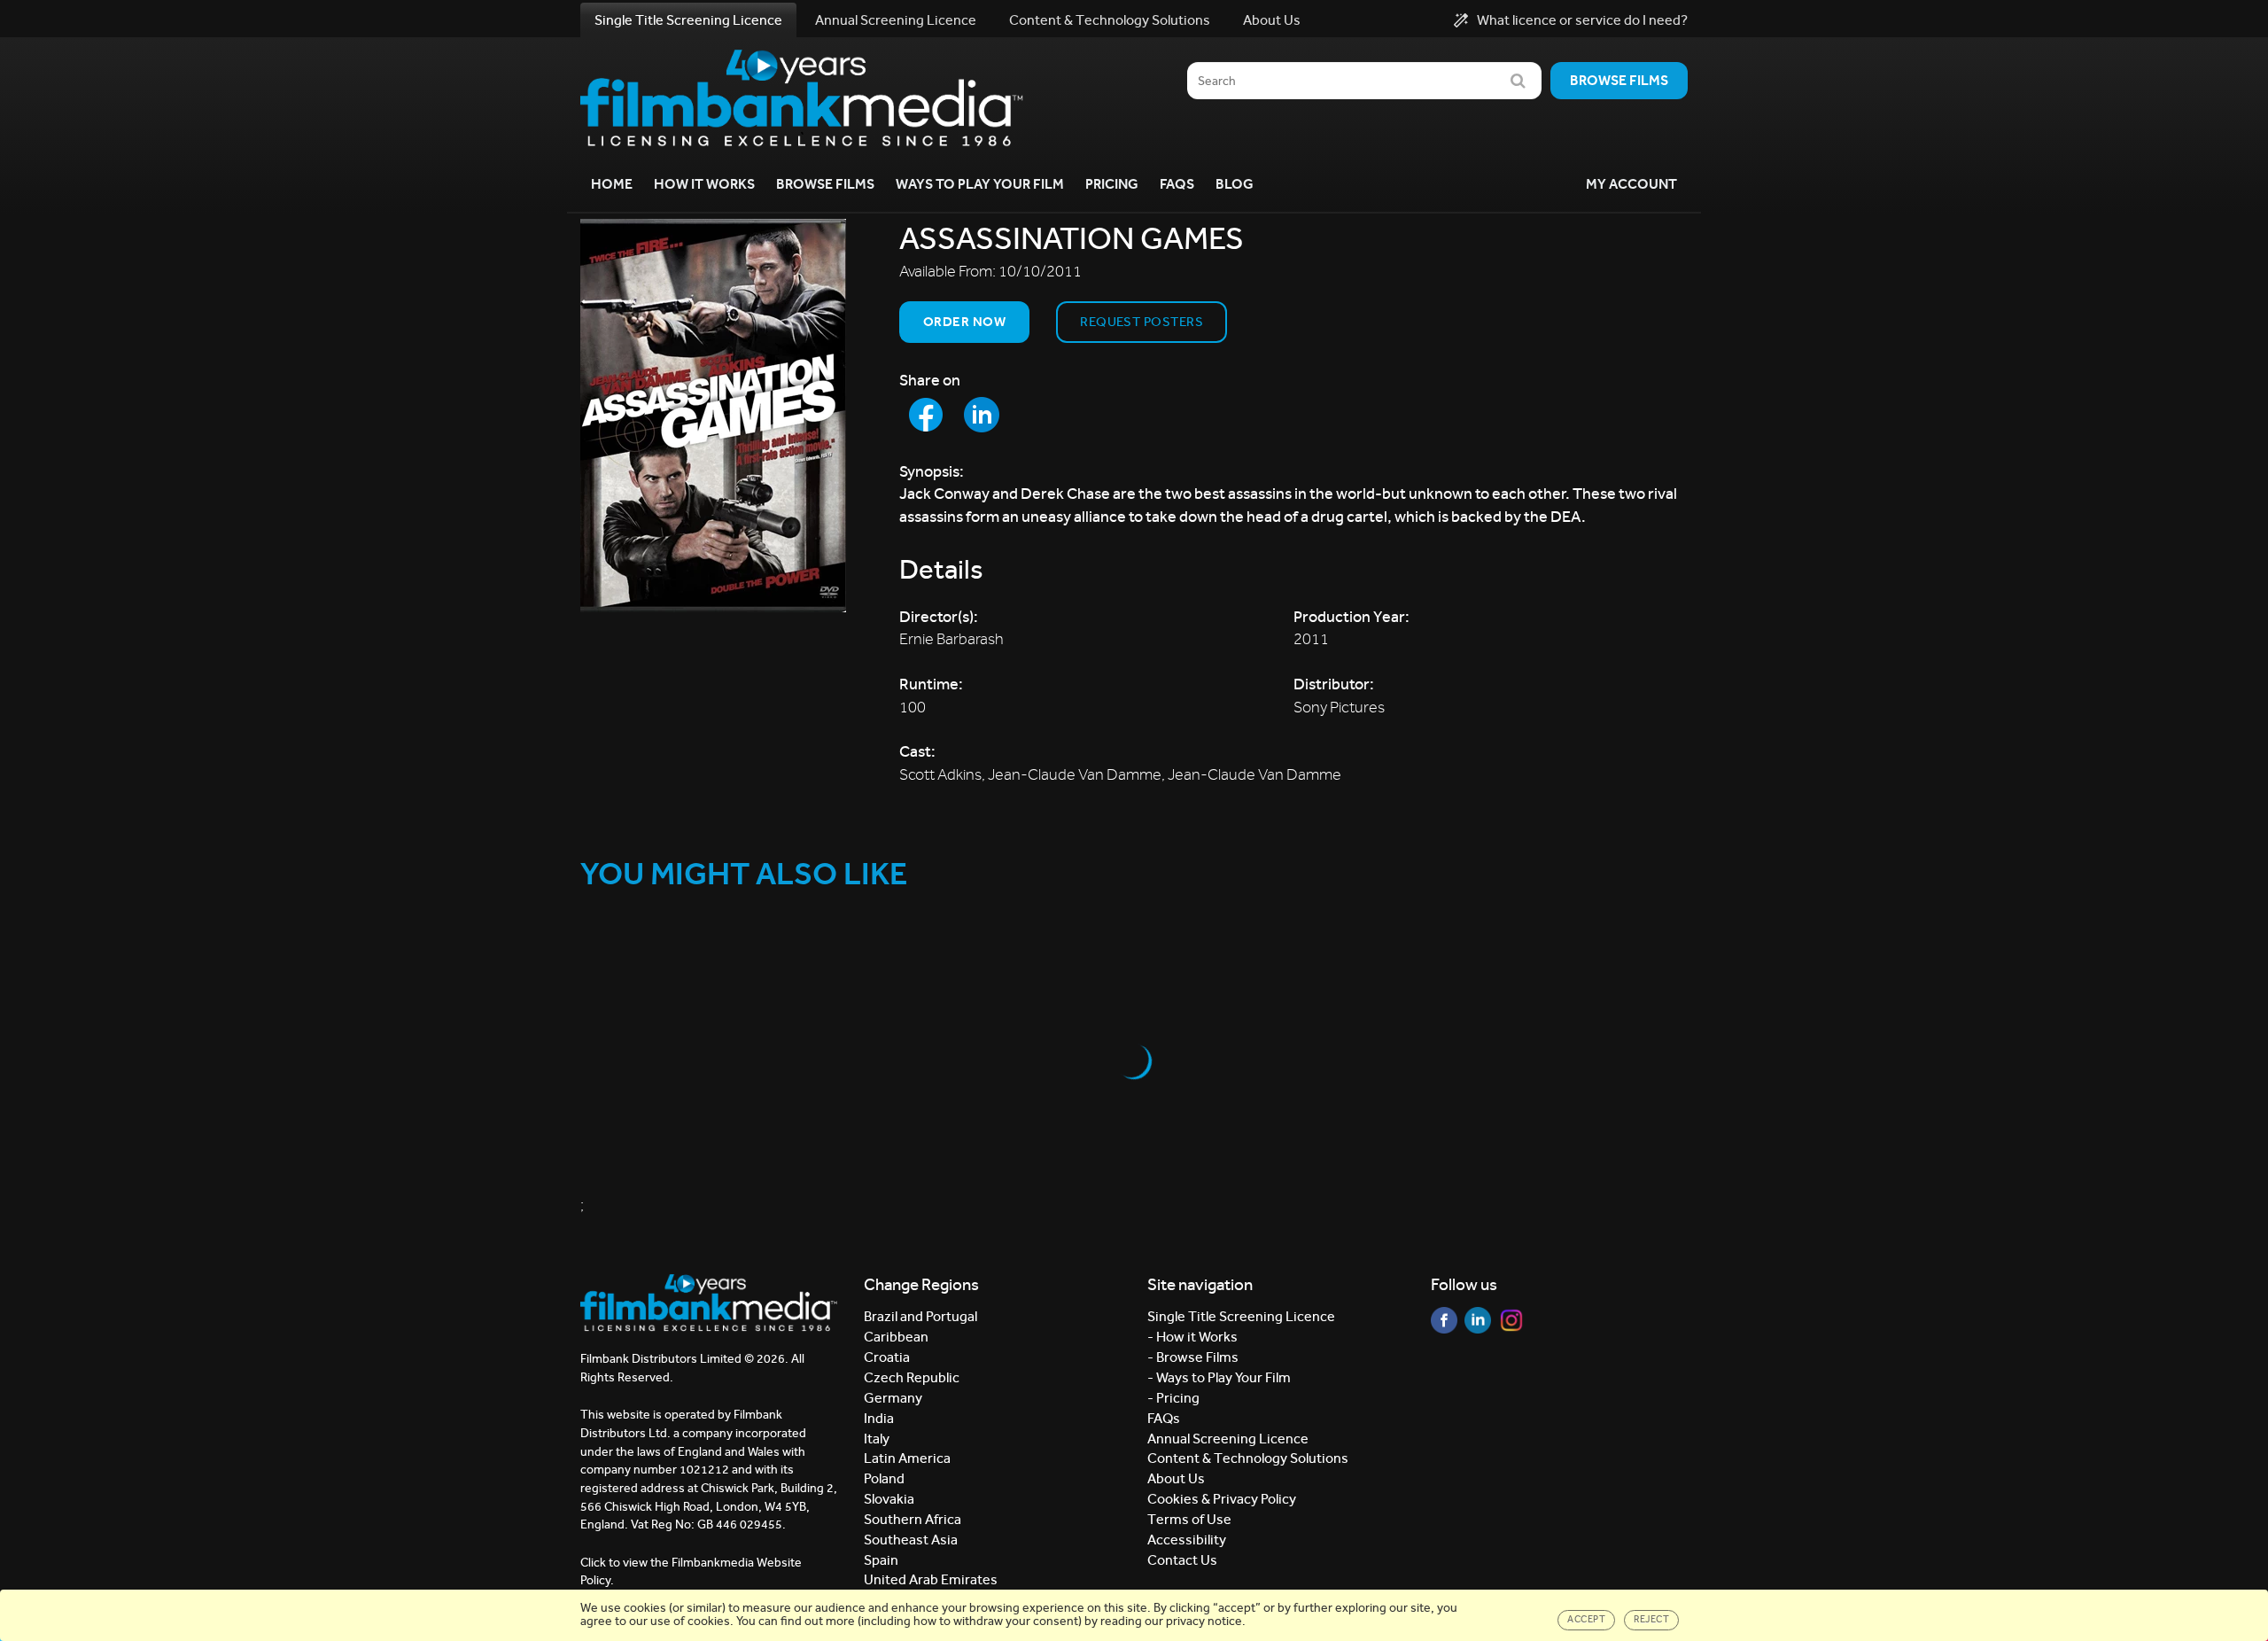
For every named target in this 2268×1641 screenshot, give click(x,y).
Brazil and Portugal (920, 1316)
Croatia (887, 1357)
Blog (1235, 184)
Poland (884, 1478)
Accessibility (1187, 1540)
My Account (1631, 184)
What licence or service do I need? (1582, 20)
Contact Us (1182, 1560)
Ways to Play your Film (980, 184)
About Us (1272, 20)
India (879, 1418)
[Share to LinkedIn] (982, 415)
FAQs (1177, 184)
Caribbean (896, 1337)
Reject (1651, 1619)
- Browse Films (1193, 1357)
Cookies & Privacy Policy (1222, 1499)
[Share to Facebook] (926, 415)
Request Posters (1142, 322)
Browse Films (825, 184)
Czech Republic (912, 1377)
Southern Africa (913, 1519)
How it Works (704, 184)
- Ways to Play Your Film (1219, 1377)
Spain (881, 1560)
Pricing (1112, 184)
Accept (1586, 1619)
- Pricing (1173, 1398)
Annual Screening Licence (896, 20)
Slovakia (889, 1499)
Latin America (907, 1458)
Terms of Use (1189, 1519)
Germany (893, 1398)
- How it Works (1192, 1337)
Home (612, 184)
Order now (964, 322)
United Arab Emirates (931, 1579)
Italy (877, 1439)
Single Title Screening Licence (688, 20)
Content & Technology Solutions (1110, 20)
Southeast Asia (911, 1540)
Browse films (1619, 80)
